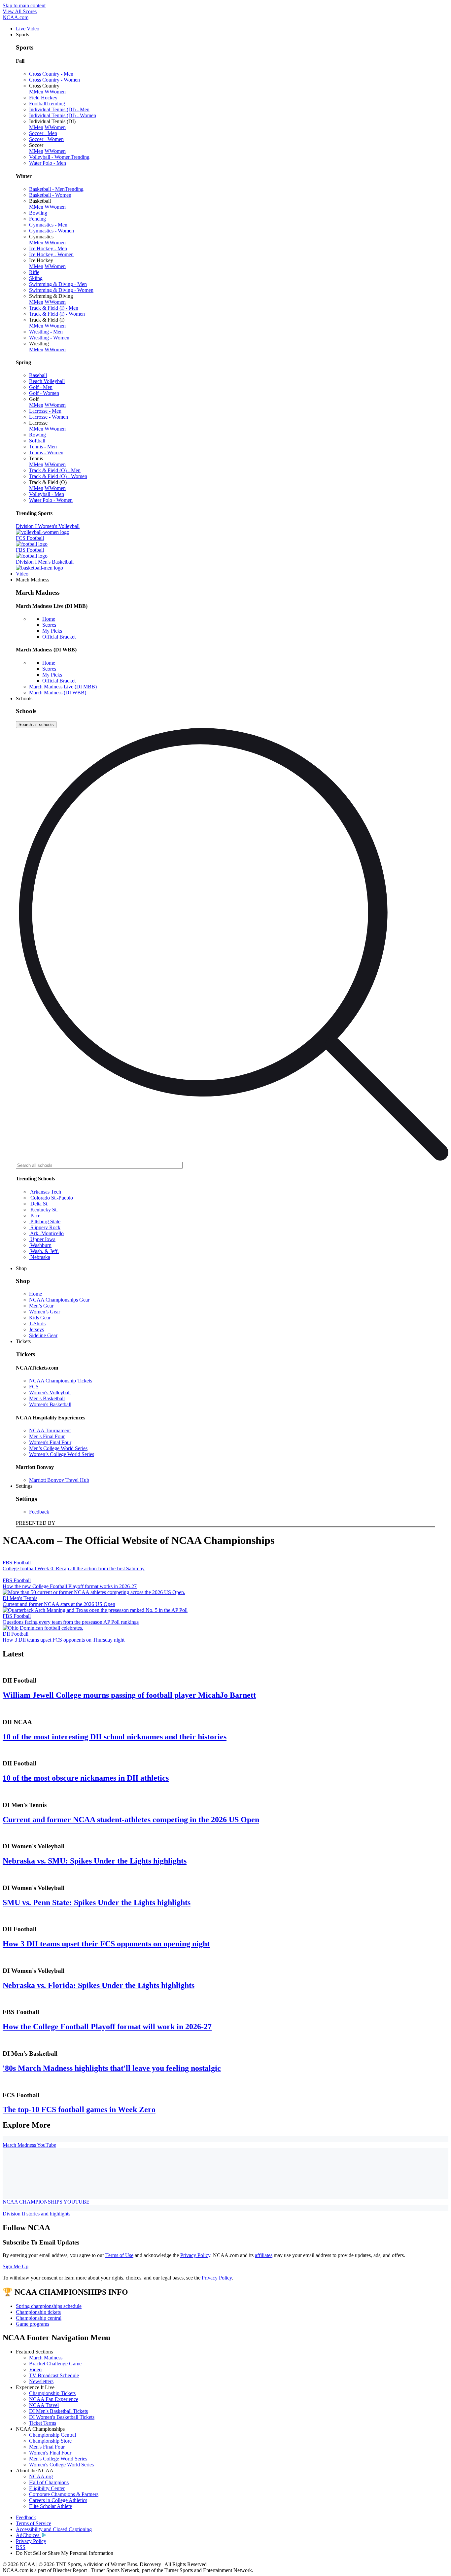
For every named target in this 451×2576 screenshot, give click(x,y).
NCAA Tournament (50, 1430)
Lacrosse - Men (45, 411)
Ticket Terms (43, 2423)
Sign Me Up (16, 2266)
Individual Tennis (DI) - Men (59, 109)
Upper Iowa (42, 1239)
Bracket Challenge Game (55, 2364)
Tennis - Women (46, 453)
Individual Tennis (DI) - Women (63, 115)
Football (47, 104)
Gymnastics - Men (48, 225)
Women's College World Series (61, 2465)
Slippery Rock (45, 1227)
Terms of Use (119, 2255)
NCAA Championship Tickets (61, 1381)
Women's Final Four (50, 1442)
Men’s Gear (41, 1306)
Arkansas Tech (45, 1192)
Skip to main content (24, 5)
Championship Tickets (52, 2393)
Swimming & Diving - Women (61, 290)
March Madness (46, 2358)
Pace (35, 1216)
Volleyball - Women (59, 157)
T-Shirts (37, 1323)
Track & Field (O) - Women (58, 476)
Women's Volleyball (50, 1392)
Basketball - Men (56, 189)
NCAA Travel (44, 2405)
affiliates (264, 2255)
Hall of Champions (49, 2482)
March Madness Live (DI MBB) (63, 687)
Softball (37, 441)
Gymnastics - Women (52, 231)
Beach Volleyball (47, 381)
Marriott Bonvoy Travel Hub (59, 1480)
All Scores (20, 11)
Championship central (39, 2318)
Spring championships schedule (49, 2306)
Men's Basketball (47, 1398)
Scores (49, 625)
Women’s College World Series (62, 1454)
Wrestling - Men (46, 332)
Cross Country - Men (51, 74)
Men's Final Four (47, 1436)
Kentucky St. (43, 1210)
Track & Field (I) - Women (57, 314)
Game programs (33, 2324)
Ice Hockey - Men (48, 248)
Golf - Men (41, 387)
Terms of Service (34, 2523)
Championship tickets (38, 2312)
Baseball (38, 375)
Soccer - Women (46, 139)
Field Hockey (43, 98)
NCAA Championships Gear (59, 1300)
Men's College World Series (58, 2459)
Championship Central (52, 2435)
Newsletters (41, 2381)
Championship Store (50, 2441)
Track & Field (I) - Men (54, 308)
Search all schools (36, 725)
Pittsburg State (45, 1221)
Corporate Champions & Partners (64, 2494)
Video (22, 574)
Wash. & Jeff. (44, 1251)
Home (49, 619)
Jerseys (36, 1329)
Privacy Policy (195, 2255)
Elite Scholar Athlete (51, 2506)
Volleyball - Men (47, 494)
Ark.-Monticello (46, 1233)
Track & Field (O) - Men (55, 470)
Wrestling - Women (49, 338)
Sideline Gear (43, 1335)
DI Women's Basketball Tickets (62, 2417)
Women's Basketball (50, 1404)
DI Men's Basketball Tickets (58, 2411)
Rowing (37, 435)
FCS (34, 1387)
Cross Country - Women (54, 80)
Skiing (36, 278)
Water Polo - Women (51, 500)
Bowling (38, 213)
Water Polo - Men (48, 163)
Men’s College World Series (58, 1448)
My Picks (52, 631)
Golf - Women (44, 393)
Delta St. (39, 1204)
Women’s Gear (45, 1312)
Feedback (39, 1512)
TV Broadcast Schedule (54, 2375)
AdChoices (28, 2535)
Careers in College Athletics (58, 2500)
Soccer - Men (43, 133)
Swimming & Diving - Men (58, 284)
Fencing (37, 219)
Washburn (40, 1245)
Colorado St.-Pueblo (51, 1198)
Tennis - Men (43, 447)
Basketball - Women (50, 195)
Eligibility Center (47, 2488)
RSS (21, 2547)
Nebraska (40, 1257)
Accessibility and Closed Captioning (54, 2529)
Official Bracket (59, 637)
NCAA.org (41, 2476)
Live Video (28, 29)
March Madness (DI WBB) (58, 693)
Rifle (34, 272)
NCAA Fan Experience (54, 2399)
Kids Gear (40, 1318)
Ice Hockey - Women (51, 254)
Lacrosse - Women (49, 417)
